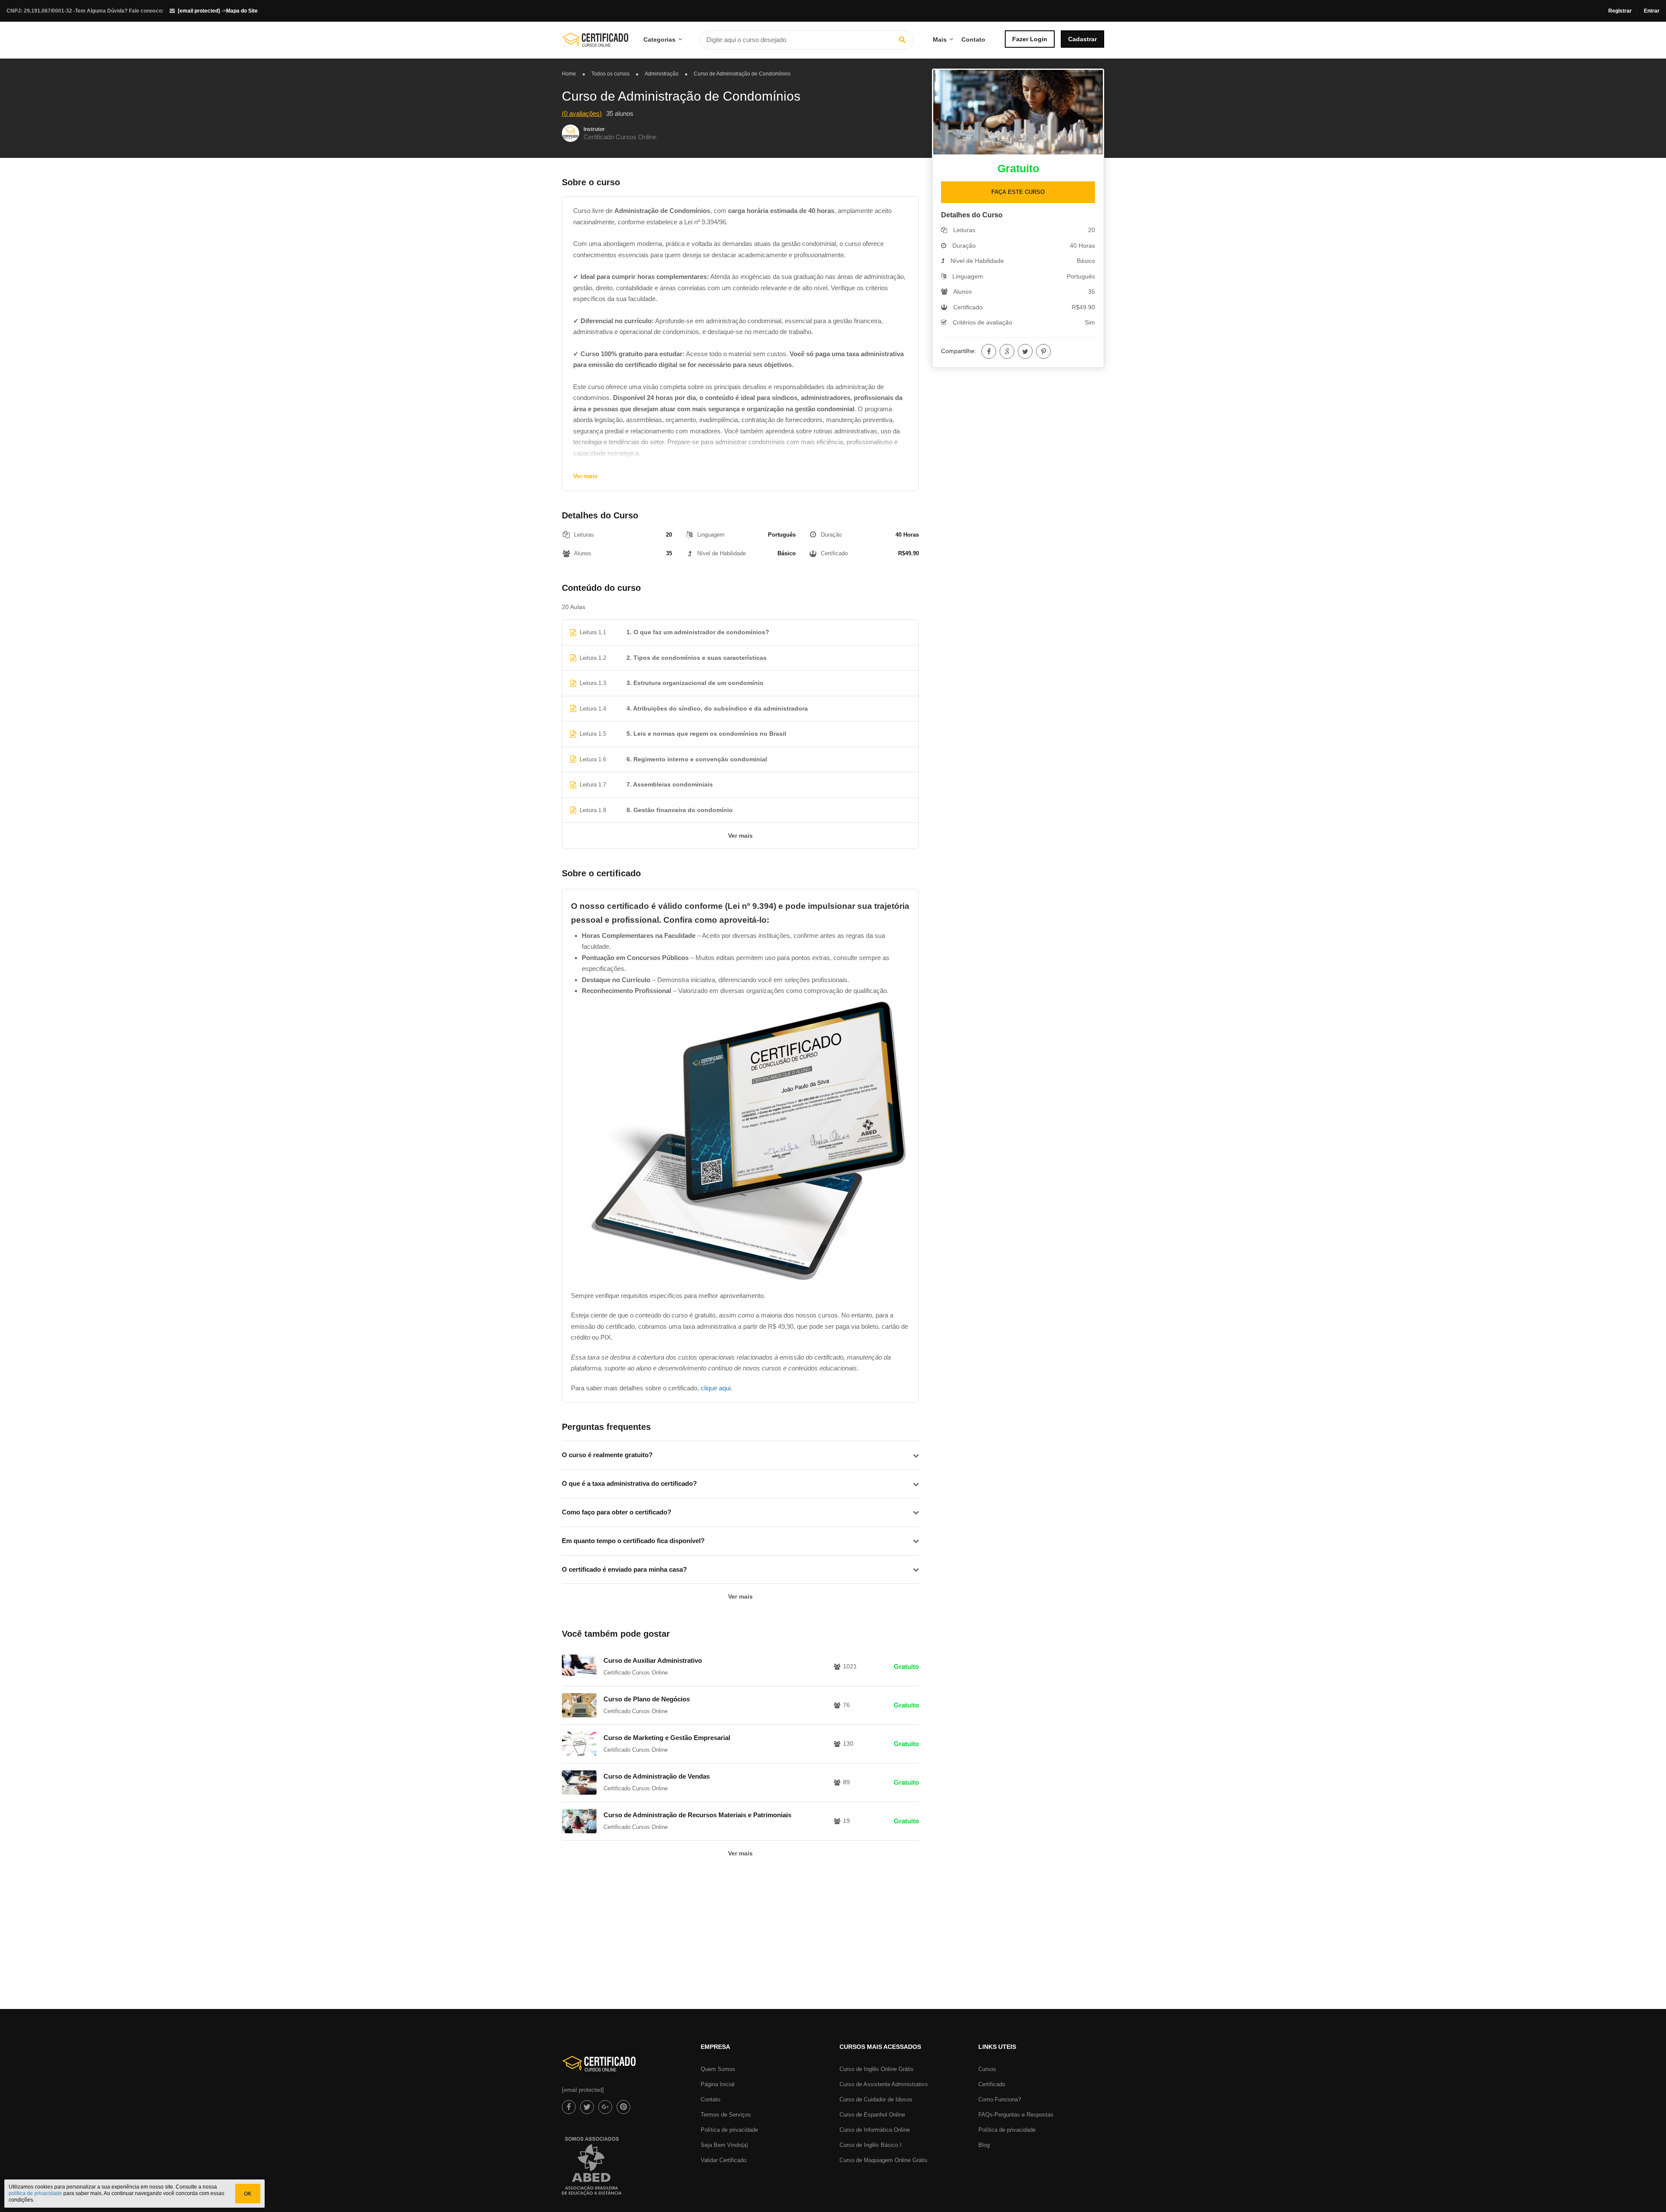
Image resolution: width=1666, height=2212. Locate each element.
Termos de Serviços (726, 2115)
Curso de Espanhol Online (872, 2115)
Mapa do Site (242, 11)
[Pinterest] (1043, 351)
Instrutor (594, 129)
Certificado (992, 2084)
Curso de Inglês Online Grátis (877, 2069)
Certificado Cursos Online (620, 137)
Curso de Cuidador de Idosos (876, 2099)
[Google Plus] (1007, 351)
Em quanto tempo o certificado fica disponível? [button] (633, 1541)
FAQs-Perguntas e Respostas (1016, 2115)
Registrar (1620, 11)
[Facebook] (989, 351)
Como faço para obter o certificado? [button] (617, 1512)
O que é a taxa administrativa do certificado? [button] (629, 1483)
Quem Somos (718, 2069)
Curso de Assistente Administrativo (884, 2084)
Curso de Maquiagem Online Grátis (884, 2160)
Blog (984, 2145)
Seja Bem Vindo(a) (724, 2145)
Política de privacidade (729, 2130)
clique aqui (716, 1388)
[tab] (740, 1455)
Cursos (987, 2069)
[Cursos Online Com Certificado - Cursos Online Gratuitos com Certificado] (595, 43)
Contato (973, 39)
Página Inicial (718, 2084)
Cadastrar (1082, 39)
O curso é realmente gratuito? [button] (607, 1455)
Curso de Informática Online (875, 2130)
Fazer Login (1030, 39)
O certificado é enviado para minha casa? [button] (624, 1569)
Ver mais (585, 476)
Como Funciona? (1000, 2099)
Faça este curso (1018, 192)
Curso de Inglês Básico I (871, 2145)
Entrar (1652, 11)
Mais (940, 39)
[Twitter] (1025, 351)
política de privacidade (35, 2193)
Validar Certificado (723, 2160)
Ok (248, 2194)
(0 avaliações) (582, 113)
